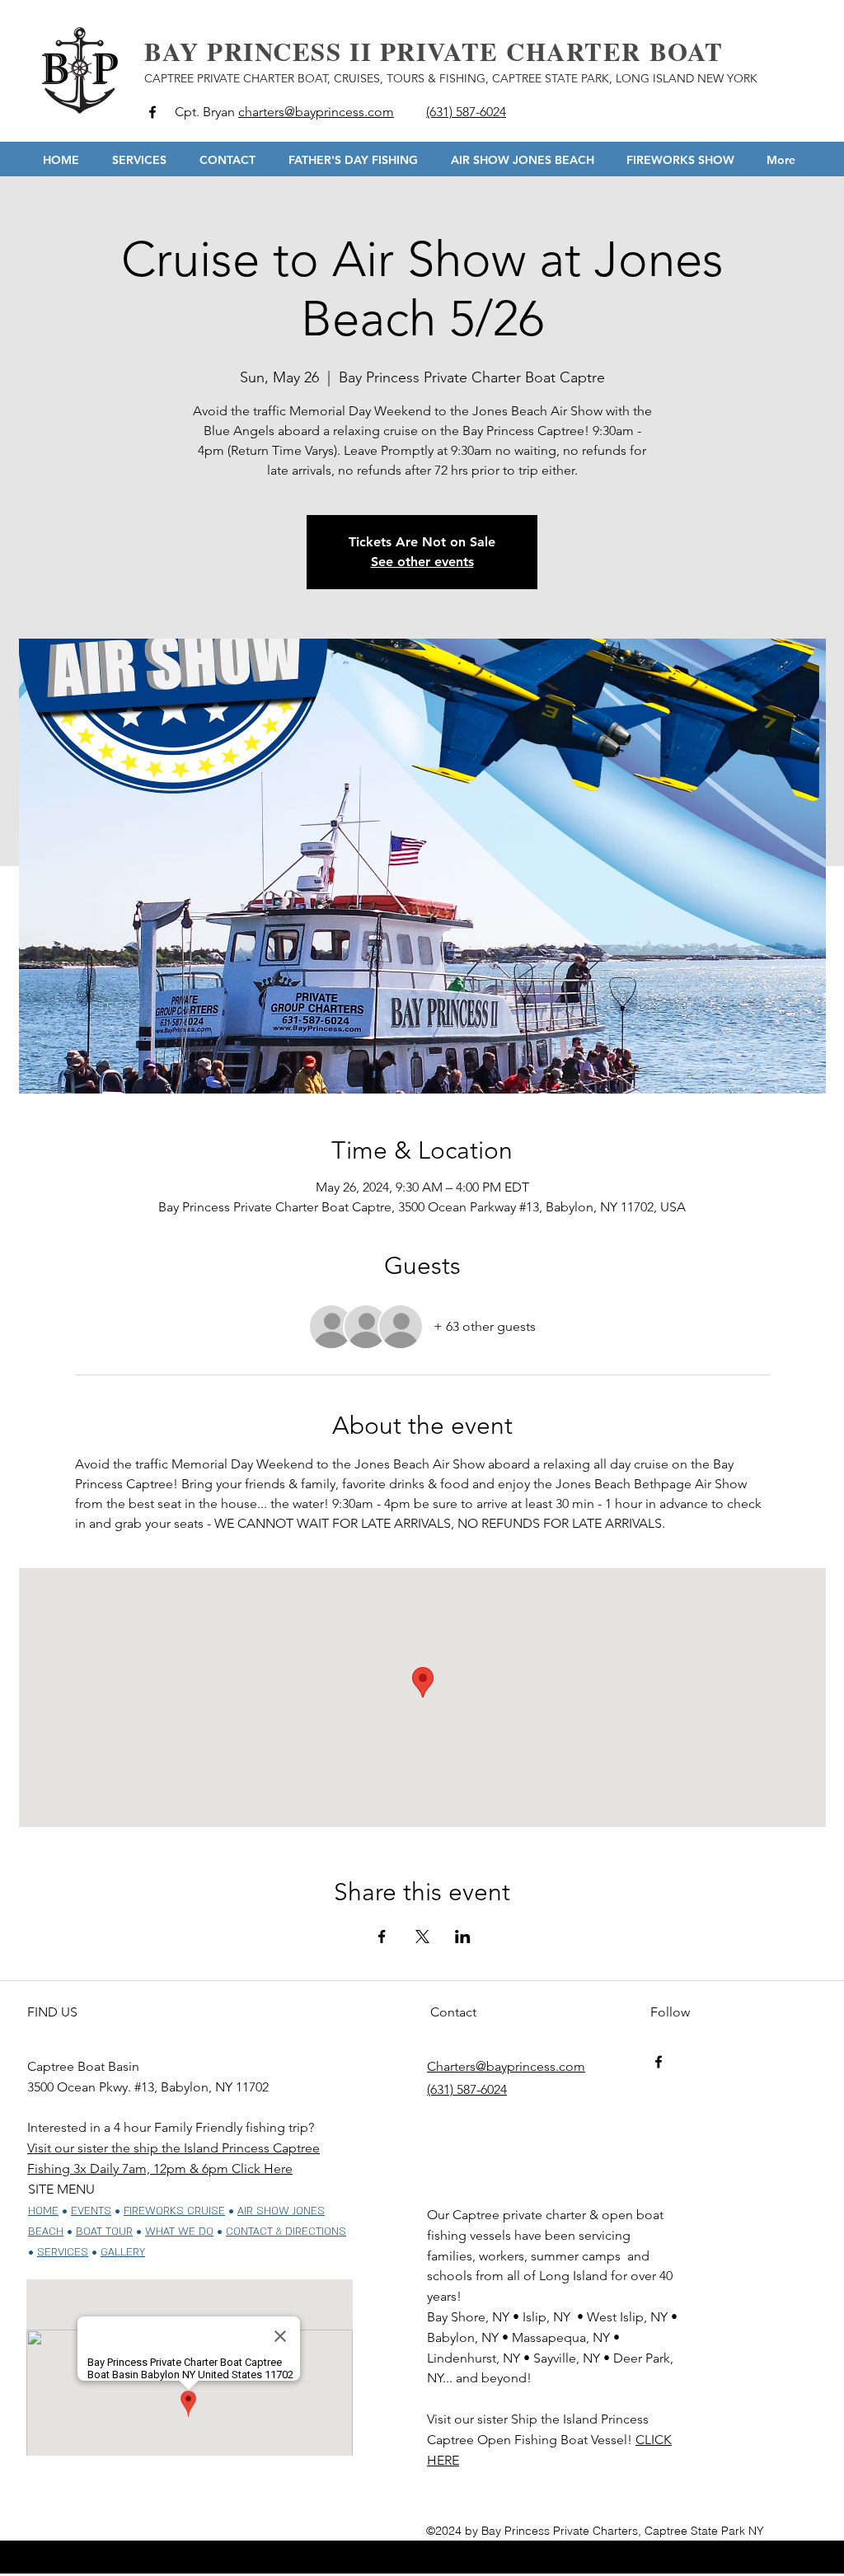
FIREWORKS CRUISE (174, 2211)
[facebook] (152, 112)
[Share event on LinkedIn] (463, 1937)
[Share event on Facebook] (382, 1937)
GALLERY (123, 2252)
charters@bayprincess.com (316, 112)
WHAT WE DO (179, 2232)
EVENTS (91, 2211)
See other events (422, 562)
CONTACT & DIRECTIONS (286, 2232)
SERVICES (63, 2252)
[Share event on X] (422, 1937)
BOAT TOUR (104, 2232)
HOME (43, 2211)
